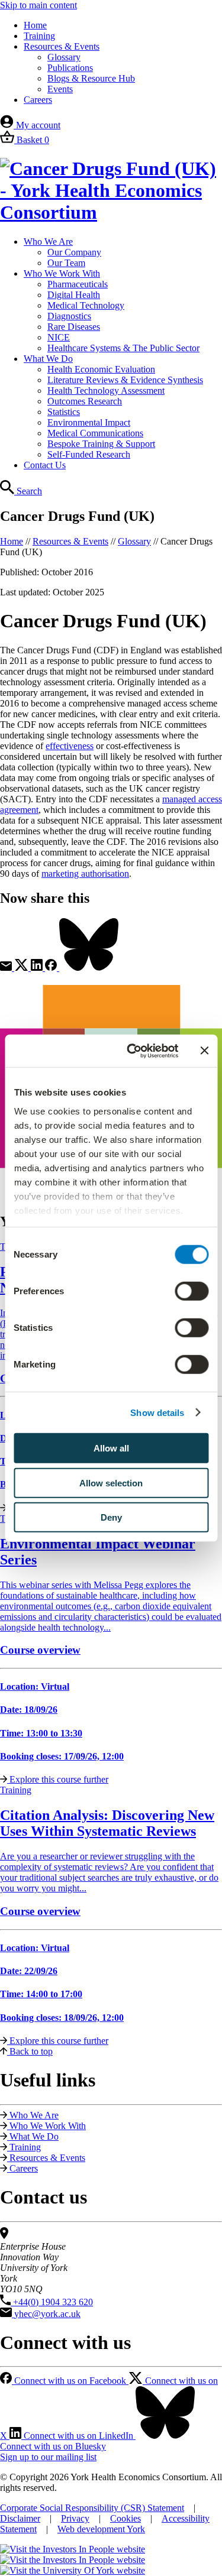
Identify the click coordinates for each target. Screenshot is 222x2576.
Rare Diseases (74, 327)
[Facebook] (52, 968)
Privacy (75, 2518)
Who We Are (48, 242)
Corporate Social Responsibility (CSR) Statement (92, 2508)
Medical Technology (86, 305)
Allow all (111, 1448)
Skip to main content (38, 5)
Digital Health (74, 295)
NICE (59, 337)
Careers (38, 100)
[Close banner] (204, 1051)
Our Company (74, 252)
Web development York (101, 2529)
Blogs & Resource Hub (91, 78)
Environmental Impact (89, 422)
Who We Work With (62, 273)
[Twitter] (22, 968)
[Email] (7, 968)
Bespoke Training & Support (101, 444)
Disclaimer (20, 2518)
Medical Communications (95, 433)
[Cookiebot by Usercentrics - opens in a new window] (132, 1051)
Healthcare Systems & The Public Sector (123, 348)
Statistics (64, 412)
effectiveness (70, 746)
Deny (111, 1517)
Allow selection (111, 1483)
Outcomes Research (85, 401)
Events (60, 89)
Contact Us (45, 465)
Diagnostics (69, 316)
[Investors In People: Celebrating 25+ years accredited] (73, 2560)
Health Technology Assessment (106, 391)
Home (35, 25)
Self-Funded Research (89, 454)
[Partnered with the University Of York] (73, 2570)
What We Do (48, 359)
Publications (70, 68)
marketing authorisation (85, 874)
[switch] (192, 1291)
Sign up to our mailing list (48, 2457)
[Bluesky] (89, 968)
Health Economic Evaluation (101, 369)
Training (39, 36)
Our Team (66, 263)
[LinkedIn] (38, 968)
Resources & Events (62, 46)
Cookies (126, 2518)
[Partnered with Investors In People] (73, 2549)
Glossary (64, 57)
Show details (157, 1412)
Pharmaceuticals (78, 284)
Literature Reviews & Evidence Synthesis (125, 380)
